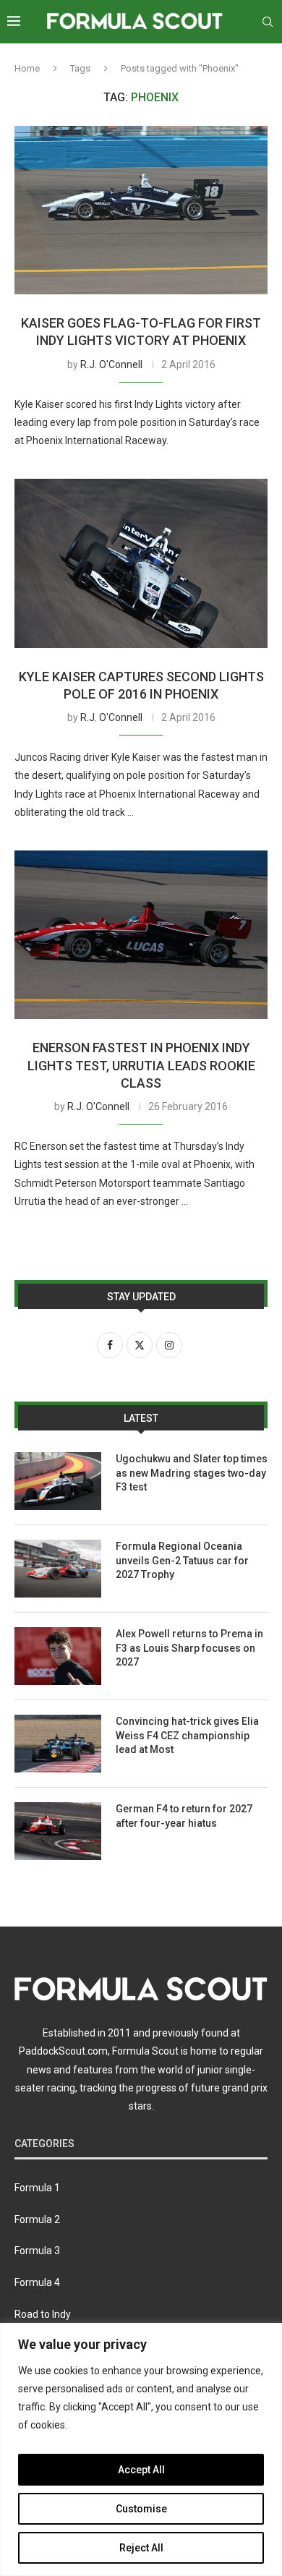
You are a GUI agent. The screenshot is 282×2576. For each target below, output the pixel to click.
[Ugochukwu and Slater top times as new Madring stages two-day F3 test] (58, 1481)
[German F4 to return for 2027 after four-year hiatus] (58, 1831)
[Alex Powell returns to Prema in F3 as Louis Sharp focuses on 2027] (58, 1656)
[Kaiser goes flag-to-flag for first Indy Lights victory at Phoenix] (141, 210)
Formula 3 (37, 2251)
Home (27, 68)
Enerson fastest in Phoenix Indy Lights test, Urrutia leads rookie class (141, 1065)
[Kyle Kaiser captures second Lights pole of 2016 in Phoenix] (141, 563)
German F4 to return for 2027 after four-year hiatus (184, 1816)
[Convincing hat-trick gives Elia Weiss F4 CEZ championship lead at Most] (58, 1744)
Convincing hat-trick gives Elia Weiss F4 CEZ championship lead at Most (187, 1735)
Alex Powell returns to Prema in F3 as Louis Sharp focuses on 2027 (189, 1648)
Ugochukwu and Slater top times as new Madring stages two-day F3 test (192, 1473)
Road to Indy (43, 2314)
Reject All (141, 2548)
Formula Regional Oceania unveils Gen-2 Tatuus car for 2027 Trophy (182, 1560)
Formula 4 (37, 2282)
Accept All (141, 2470)
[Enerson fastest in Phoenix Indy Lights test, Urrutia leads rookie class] (141, 935)
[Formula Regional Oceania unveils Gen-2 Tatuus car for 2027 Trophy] (58, 1569)
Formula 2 (37, 2219)
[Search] (268, 22)
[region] (141, 2449)
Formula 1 (37, 2188)
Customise (141, 2509)
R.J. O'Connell (111, 364)
